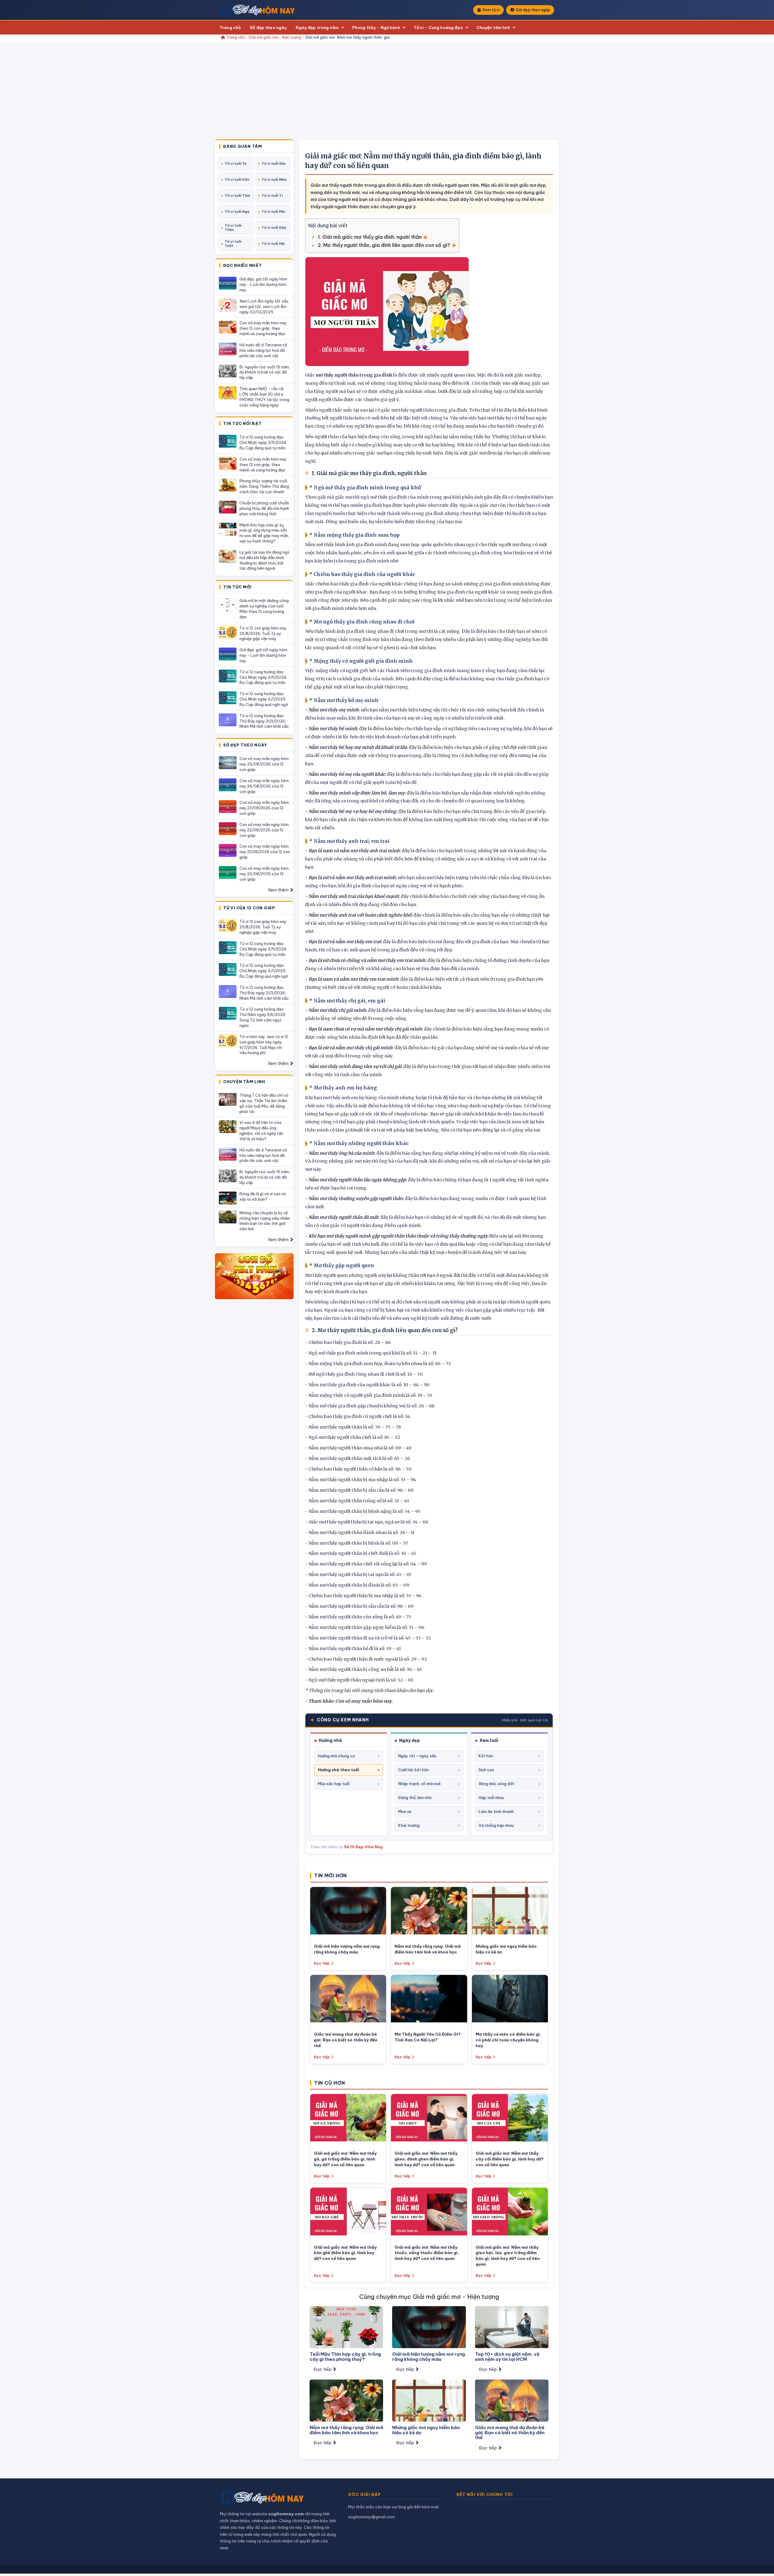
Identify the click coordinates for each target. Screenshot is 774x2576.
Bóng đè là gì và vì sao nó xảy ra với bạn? (263, 1196)
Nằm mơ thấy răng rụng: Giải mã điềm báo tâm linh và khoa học (428, 1949)
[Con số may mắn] (254, 1276)
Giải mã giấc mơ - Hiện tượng (275, 37)
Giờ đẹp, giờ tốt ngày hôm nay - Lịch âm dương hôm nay (263, 284)
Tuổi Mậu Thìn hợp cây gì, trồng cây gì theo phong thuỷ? (345, 2357)
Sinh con (486, 1770)
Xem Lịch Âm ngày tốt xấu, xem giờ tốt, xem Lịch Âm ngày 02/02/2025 (264, 306)
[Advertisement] (387, 94)
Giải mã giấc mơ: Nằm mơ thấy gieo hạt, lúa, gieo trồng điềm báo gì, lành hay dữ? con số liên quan (508, 2256)
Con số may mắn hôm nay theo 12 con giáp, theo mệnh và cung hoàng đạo (263, 328)
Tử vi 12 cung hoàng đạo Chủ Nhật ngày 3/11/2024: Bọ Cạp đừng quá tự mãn (263, 442)
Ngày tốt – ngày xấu (417, 1756)
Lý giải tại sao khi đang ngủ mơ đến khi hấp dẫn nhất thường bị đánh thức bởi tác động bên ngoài (264, 560)
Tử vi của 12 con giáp (249, 908)
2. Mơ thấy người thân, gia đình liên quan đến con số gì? (384, 245)
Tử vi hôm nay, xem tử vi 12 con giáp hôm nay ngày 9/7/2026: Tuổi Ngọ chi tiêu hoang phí (264, 1045)
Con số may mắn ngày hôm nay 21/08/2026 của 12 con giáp (265, 852)
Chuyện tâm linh (493, 28)
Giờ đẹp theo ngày (533, 10)
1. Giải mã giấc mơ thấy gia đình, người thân (370, 237)
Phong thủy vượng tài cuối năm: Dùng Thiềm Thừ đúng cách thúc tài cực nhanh (264, 486)
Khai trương (409, 1825)
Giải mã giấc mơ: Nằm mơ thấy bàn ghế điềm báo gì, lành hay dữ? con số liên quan (345, 2253)
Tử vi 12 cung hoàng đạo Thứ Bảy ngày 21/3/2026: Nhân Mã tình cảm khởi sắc (264, 721)
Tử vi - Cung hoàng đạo (438, 28)
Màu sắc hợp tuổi (334, 1784)
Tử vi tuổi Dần (237, 180)
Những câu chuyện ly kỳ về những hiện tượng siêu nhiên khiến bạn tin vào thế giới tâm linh (265, 1221)
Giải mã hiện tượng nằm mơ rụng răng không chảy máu (347, 1949)
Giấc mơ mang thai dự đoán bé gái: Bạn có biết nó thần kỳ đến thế (346, 2040)
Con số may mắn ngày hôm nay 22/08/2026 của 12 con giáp (264, 830)
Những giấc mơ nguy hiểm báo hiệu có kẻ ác (426, 2430)
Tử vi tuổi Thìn (237, 196)
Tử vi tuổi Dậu (274, 228)
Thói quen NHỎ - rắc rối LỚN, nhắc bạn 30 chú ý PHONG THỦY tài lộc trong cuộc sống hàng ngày (264, 397)
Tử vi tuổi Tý (236, 163)
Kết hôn (486, 1756)
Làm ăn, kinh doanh (496, 1811)
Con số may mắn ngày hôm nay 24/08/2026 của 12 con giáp (264, 786)
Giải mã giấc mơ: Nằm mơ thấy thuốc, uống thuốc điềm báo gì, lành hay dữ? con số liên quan (427, 2253)
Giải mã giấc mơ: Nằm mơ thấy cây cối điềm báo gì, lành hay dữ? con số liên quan (510, 2159)
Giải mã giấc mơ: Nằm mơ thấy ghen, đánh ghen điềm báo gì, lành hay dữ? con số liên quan (426, 2159)
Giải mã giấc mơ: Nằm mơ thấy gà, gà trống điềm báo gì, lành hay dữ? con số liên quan (345, 2159)
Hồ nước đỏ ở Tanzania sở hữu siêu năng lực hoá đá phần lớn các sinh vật (263, 350)
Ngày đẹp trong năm (317, 28)
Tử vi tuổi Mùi (273, 212)
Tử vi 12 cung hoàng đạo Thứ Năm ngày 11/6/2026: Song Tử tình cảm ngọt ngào (263, 1017)
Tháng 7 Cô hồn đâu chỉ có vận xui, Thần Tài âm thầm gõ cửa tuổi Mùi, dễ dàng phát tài (264, 1103)
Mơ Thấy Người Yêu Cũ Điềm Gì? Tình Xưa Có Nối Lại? (428, 2037)
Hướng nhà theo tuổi (338, 1770)
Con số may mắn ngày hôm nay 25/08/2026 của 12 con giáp (264, 764)
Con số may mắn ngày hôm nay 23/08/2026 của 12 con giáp (264, 808)
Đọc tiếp (322, 1963)
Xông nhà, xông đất (496, 1784)
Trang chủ (230, 28)
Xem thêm (279, 890)
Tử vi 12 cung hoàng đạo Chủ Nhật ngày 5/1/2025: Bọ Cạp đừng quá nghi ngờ (264, 699)
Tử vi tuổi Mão (274, 180)
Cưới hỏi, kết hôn (413, 1770)
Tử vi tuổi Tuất (233, 244)
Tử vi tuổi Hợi (273, 244)
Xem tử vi (491, 10)
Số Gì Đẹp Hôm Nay (364, 1847)
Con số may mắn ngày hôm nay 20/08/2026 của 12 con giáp (264, 874)
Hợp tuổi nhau (491, 1798)
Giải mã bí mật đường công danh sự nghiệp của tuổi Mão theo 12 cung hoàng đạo (264, 609)
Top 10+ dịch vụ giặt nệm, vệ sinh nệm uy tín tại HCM (507, 2357)
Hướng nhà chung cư (336, 1756)
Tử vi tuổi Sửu (274, 163)
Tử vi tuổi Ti (272, 196)
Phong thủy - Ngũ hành (376, 28)
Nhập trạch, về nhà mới (419, 1784)
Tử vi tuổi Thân (233, 228)
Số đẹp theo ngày (268, 28)
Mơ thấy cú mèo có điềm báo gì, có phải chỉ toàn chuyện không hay (508, 2040)
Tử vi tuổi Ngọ (237, 212)
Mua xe (405, 1811)
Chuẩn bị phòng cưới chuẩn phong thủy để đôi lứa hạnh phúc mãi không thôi (264, 508)
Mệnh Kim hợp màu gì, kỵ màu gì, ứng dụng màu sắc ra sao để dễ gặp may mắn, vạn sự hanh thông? (264, 533)
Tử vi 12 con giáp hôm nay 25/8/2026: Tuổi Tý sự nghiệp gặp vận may (263, 633)
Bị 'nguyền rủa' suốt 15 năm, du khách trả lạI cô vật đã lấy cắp (265, 372)
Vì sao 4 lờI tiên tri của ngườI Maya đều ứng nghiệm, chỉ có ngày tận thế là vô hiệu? (261, 1131)
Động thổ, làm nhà (415, 1798)
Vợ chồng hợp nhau (496, 1825)
